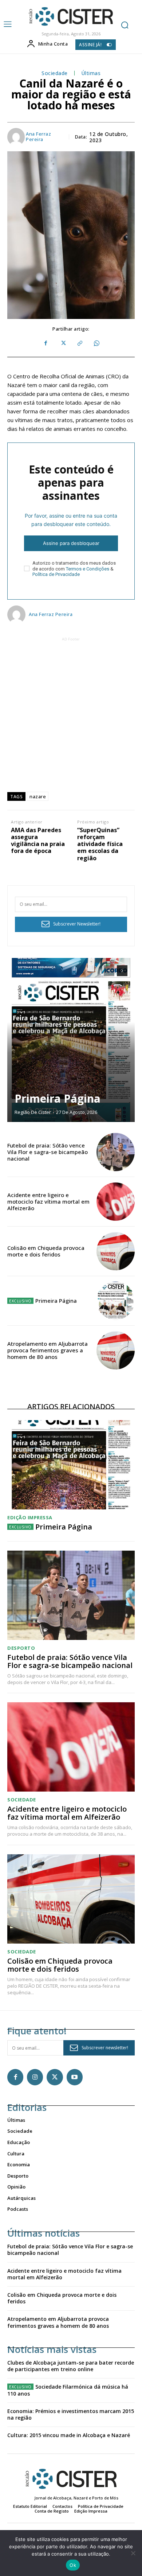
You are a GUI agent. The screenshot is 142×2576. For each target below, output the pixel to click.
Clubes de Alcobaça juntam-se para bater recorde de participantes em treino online (71, 2366)
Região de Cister (33, 1112)
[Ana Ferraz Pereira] (16, 137)
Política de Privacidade (56, 574)
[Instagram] (35, 2077)
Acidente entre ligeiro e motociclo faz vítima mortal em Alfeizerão (48, 1201)
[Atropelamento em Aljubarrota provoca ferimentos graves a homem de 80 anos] (116, 1350)
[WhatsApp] (96, 343)
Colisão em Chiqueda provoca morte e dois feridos (46, 1251)
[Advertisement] (71, 714)
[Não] (133, 2553)
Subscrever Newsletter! (77, 924)
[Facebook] (46, 343)
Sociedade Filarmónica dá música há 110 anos (68, 2390)
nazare (38, 796)
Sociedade (55, 73)
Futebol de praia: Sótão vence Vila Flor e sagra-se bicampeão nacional (48, 1152)
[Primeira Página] (71, 1040)
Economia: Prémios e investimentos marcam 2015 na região (71, 2414)
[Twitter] (63, 343)
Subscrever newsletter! (105, 2048)
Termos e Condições (88, 569)
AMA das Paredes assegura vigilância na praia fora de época (38, 841)
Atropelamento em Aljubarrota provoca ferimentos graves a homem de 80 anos (48, 1350)
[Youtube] (75, 2077)
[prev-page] (109, 971)
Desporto (21, 1648)
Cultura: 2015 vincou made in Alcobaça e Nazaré (69, 2435)
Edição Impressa (30, 1518)
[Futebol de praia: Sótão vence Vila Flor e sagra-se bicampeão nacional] (116, 1152)
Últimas (91, 73)
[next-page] (122, 971)
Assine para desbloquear (71, 543)
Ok (73, 2565)
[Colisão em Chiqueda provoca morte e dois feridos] (116, 1251)
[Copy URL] (79, 343)
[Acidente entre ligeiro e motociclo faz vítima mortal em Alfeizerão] (116, 1202)
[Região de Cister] (70, 17)
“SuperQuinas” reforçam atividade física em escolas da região (100, 844)
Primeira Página (58, 1098)
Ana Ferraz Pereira (38, 137)
